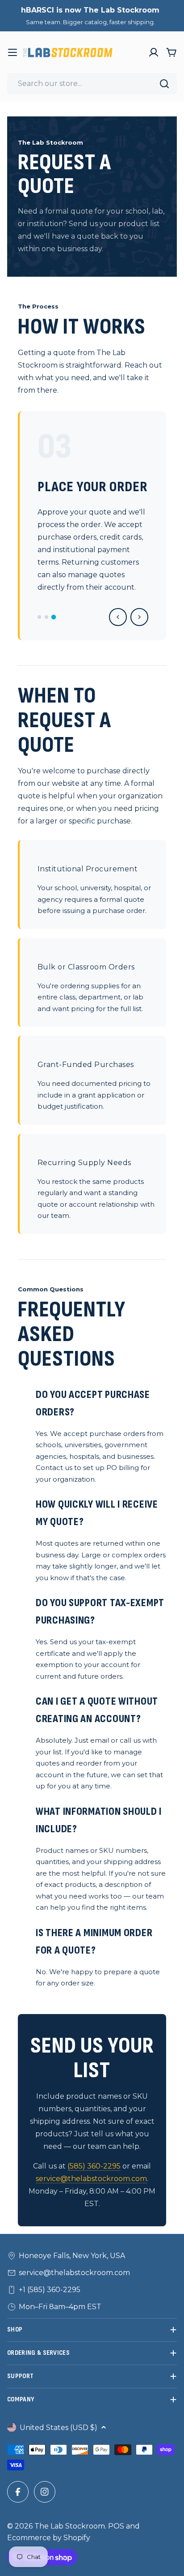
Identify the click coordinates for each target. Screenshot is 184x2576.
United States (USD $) (59, 2428)
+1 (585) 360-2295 (50, 2290)
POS (116, 2526)
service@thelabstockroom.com (91, 2179)
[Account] (154, 52)
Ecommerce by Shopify (49, 2538)
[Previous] (118, 617)
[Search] (164, 84)
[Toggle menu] (13, 52)
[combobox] (92, 84)
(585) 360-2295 (94, 2166)
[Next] (139, 617)
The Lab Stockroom (70, 2526)
